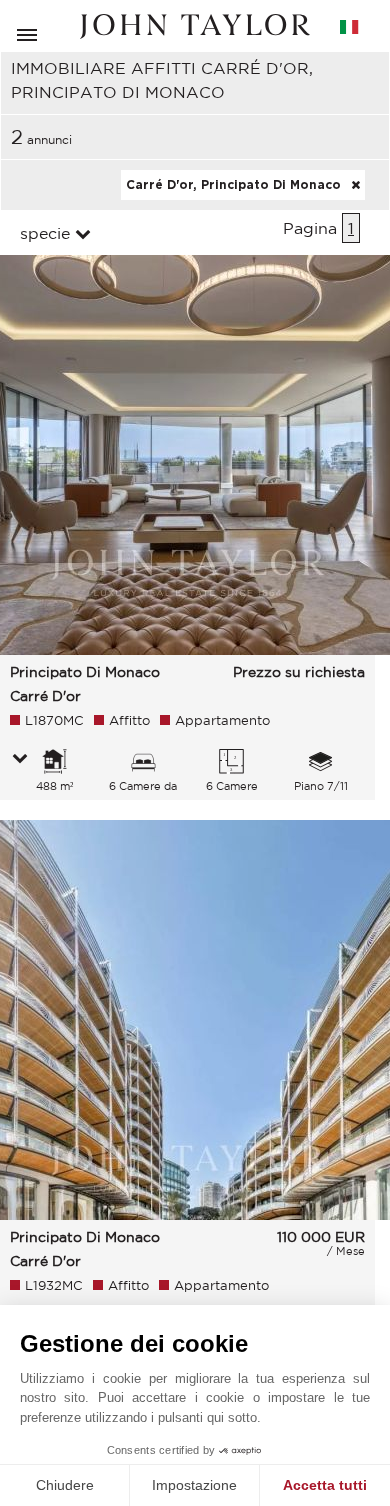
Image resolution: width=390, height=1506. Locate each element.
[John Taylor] (195, 26)
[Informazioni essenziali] (20, 760)
